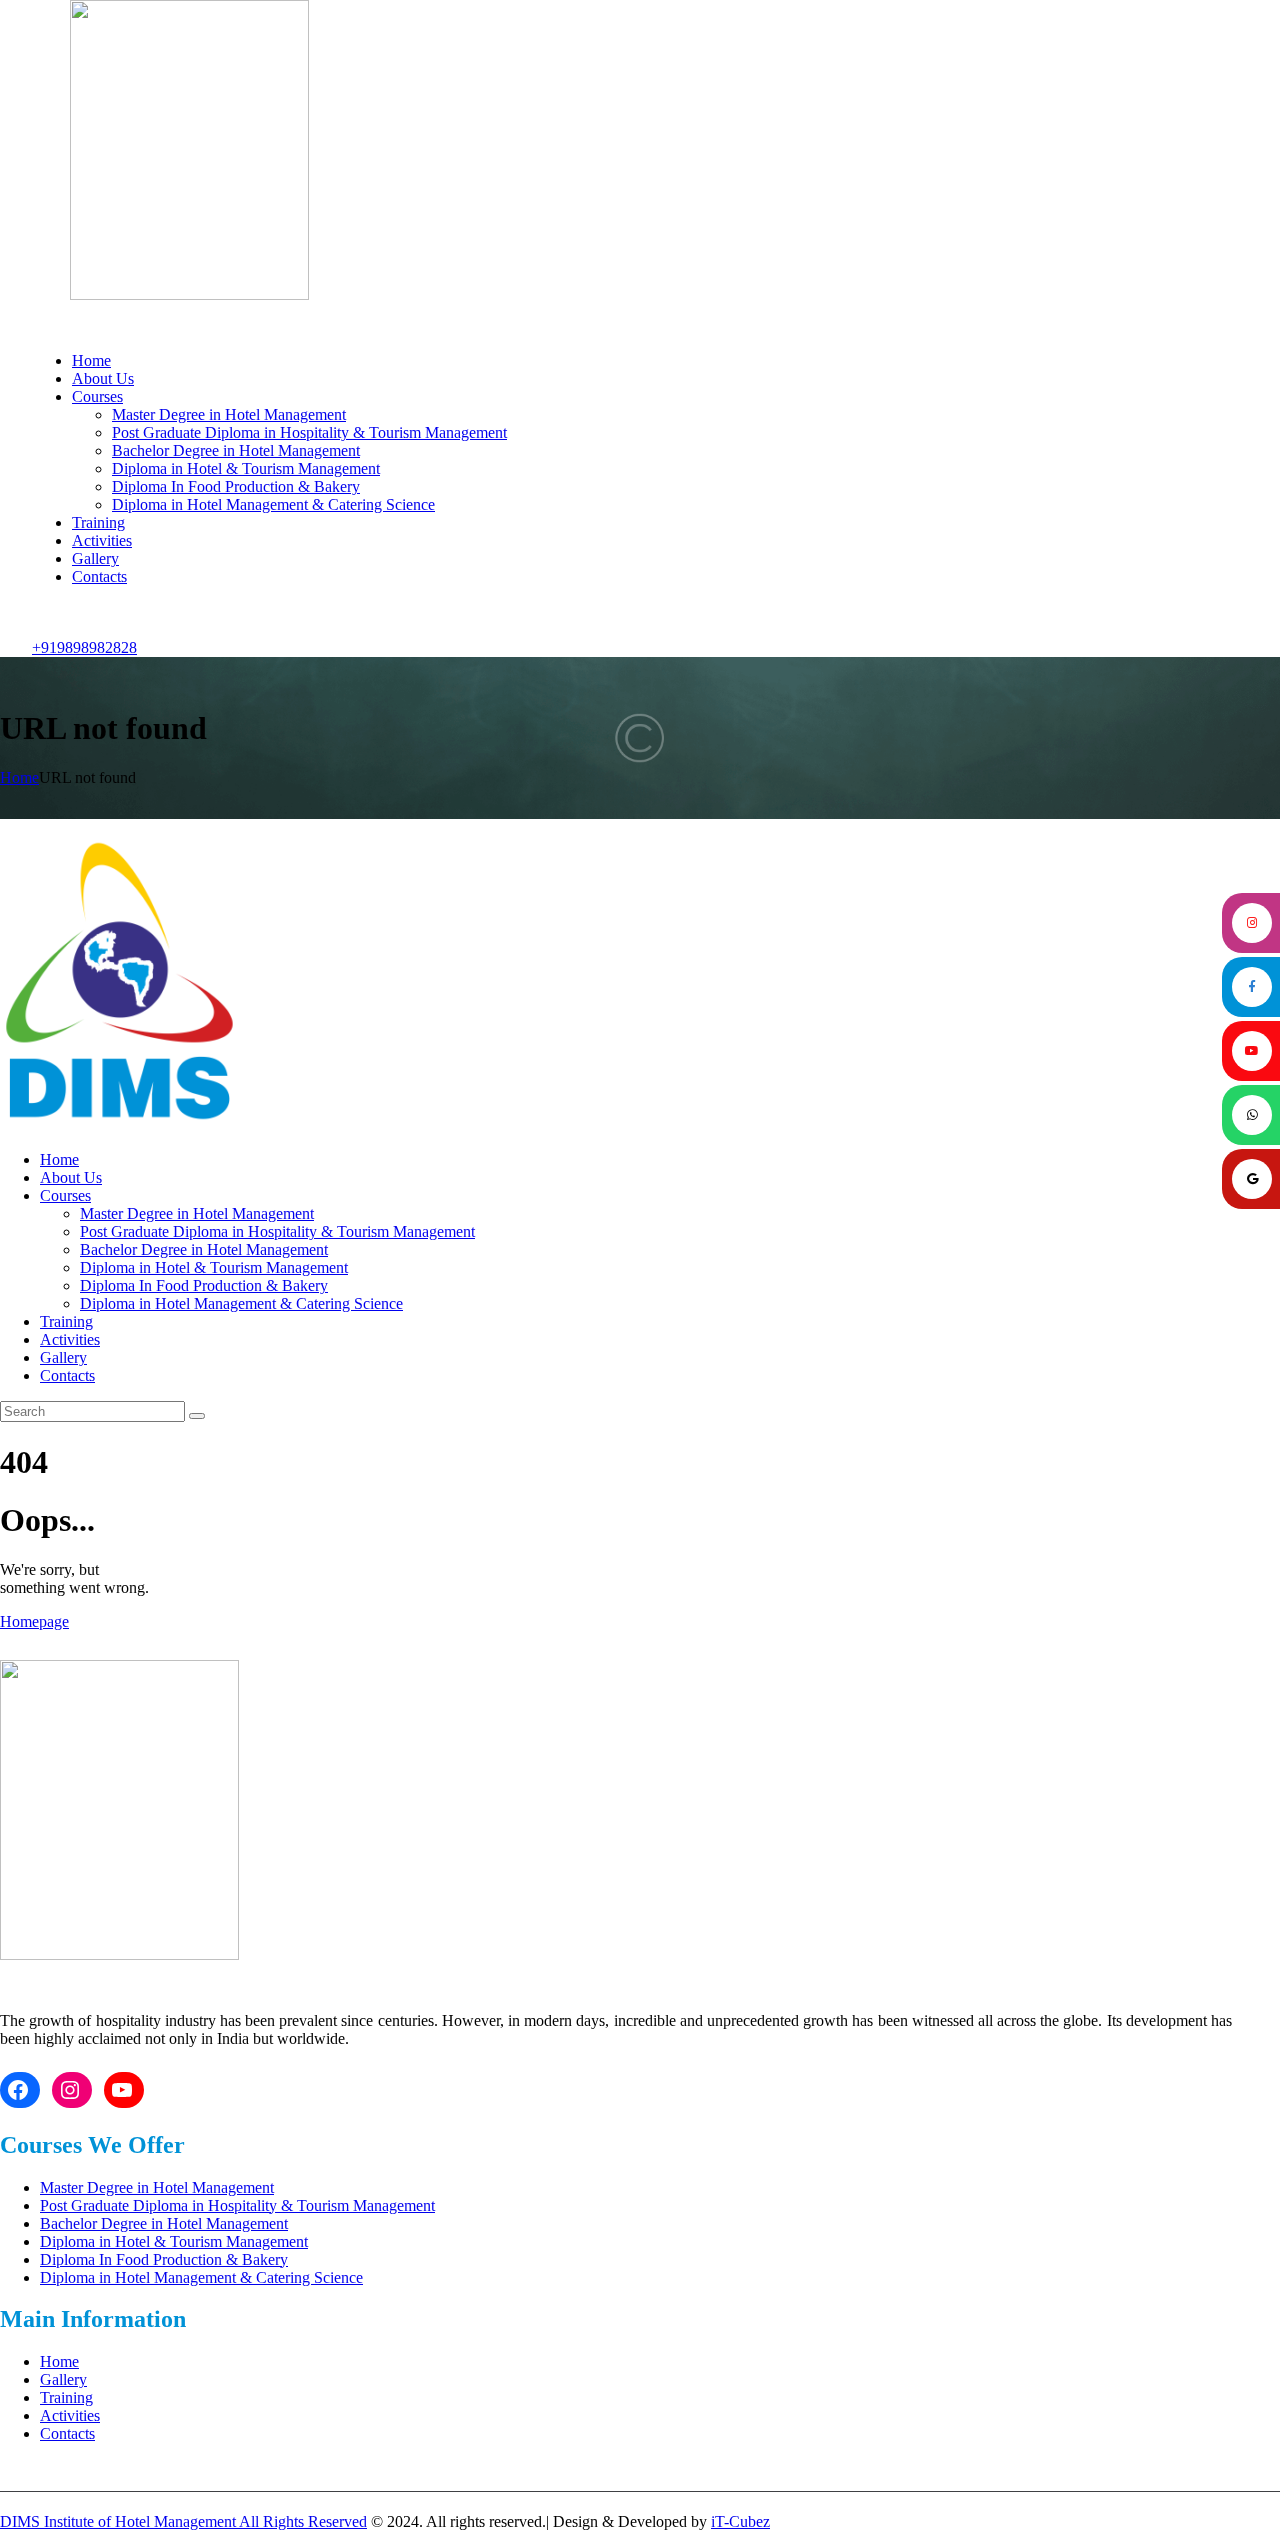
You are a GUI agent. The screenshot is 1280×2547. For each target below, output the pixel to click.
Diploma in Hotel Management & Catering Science (201, 2277)
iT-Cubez (740, 2521)
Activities (70, 2415)
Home (19, 777)
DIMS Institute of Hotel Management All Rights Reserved (183, 2521)
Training (66, 2397)
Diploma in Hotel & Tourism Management (174, 2241)
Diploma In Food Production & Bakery (164, 2259)
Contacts (67, 2433)
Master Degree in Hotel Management (157, 2187)
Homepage (34, 1621)
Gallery (63, 2379)
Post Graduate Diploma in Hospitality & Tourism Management (237, 2205)
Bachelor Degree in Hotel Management (164, 2223)
